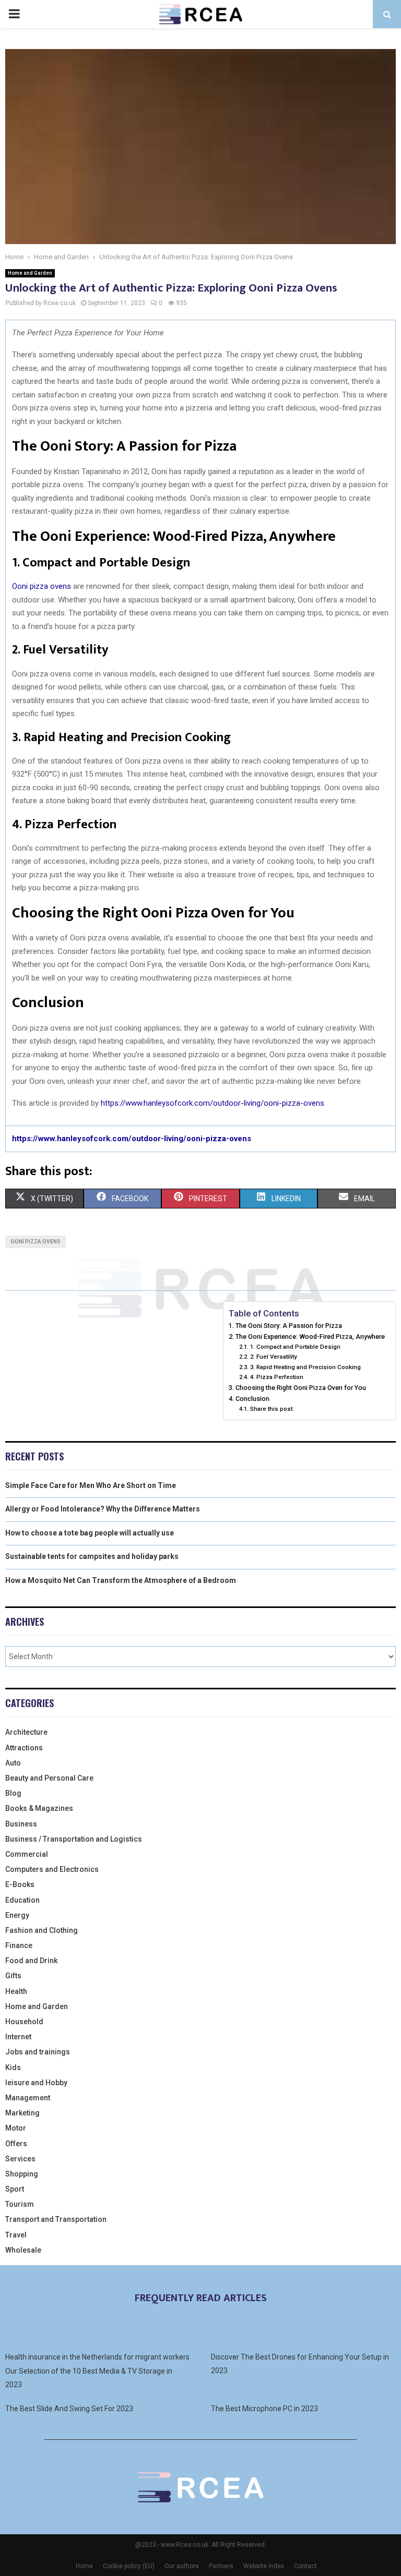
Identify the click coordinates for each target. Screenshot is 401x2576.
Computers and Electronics (52, 1869)
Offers (16, 2144)
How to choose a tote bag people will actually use (90, 1533)
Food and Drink (31, 1961)
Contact (305, 2566)
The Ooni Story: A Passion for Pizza (289, 1326)
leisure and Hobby (36, 2083)
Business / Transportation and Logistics (74, 1839)
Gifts (13, 1976)
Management (28, 2098)
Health (16, 1991)
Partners (221, 2566)
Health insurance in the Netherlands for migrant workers (97, 2357)
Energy (17, 1915)
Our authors (182, 2566)
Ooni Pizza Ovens (36, 1242)
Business (21, 1824)
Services (20, 2159)
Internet (18, 2037)
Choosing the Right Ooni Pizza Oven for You (301, 1388)
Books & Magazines (39, 1808)
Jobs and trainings (38, 2052)
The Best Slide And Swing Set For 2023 (69, 2409)
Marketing (22, 2113)
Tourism (20, 2204)
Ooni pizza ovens (42, 586)
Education (22, 1900)
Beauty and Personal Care (49, 1778)
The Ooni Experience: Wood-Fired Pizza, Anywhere (310, 1337)
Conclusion (252, 1399)
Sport (15, 2189)
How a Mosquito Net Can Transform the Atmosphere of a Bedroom (121, 1580)
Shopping (22, 2174)
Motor (16, 2128)
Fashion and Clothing (42, 1930)
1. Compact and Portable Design (295, 1347)
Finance (19, 1945)
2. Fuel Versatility (273, 1357)
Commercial (27, 1854)
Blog (13, 1793)
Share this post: (272, 1409)
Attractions (24, 1748)
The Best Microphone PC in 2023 (264, 2409)
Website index (264, 2566)
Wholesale (23, 2250)
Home (84, 2566)
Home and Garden (30, 273)
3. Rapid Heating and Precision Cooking (305, 1367)
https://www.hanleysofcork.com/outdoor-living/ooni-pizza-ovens (213, 1103)
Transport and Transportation (56, 2219)
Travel (16, 2235)
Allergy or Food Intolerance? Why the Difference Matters (103, 1509)
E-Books (20, 1884)
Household (24, 2022)
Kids (13, 2067)
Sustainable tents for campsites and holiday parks (92, 1556)
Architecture (26, 1732)
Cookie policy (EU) (129, 2566)
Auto (13, 1763)
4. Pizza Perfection (276, 1377)
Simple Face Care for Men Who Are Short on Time (91, 1485)
